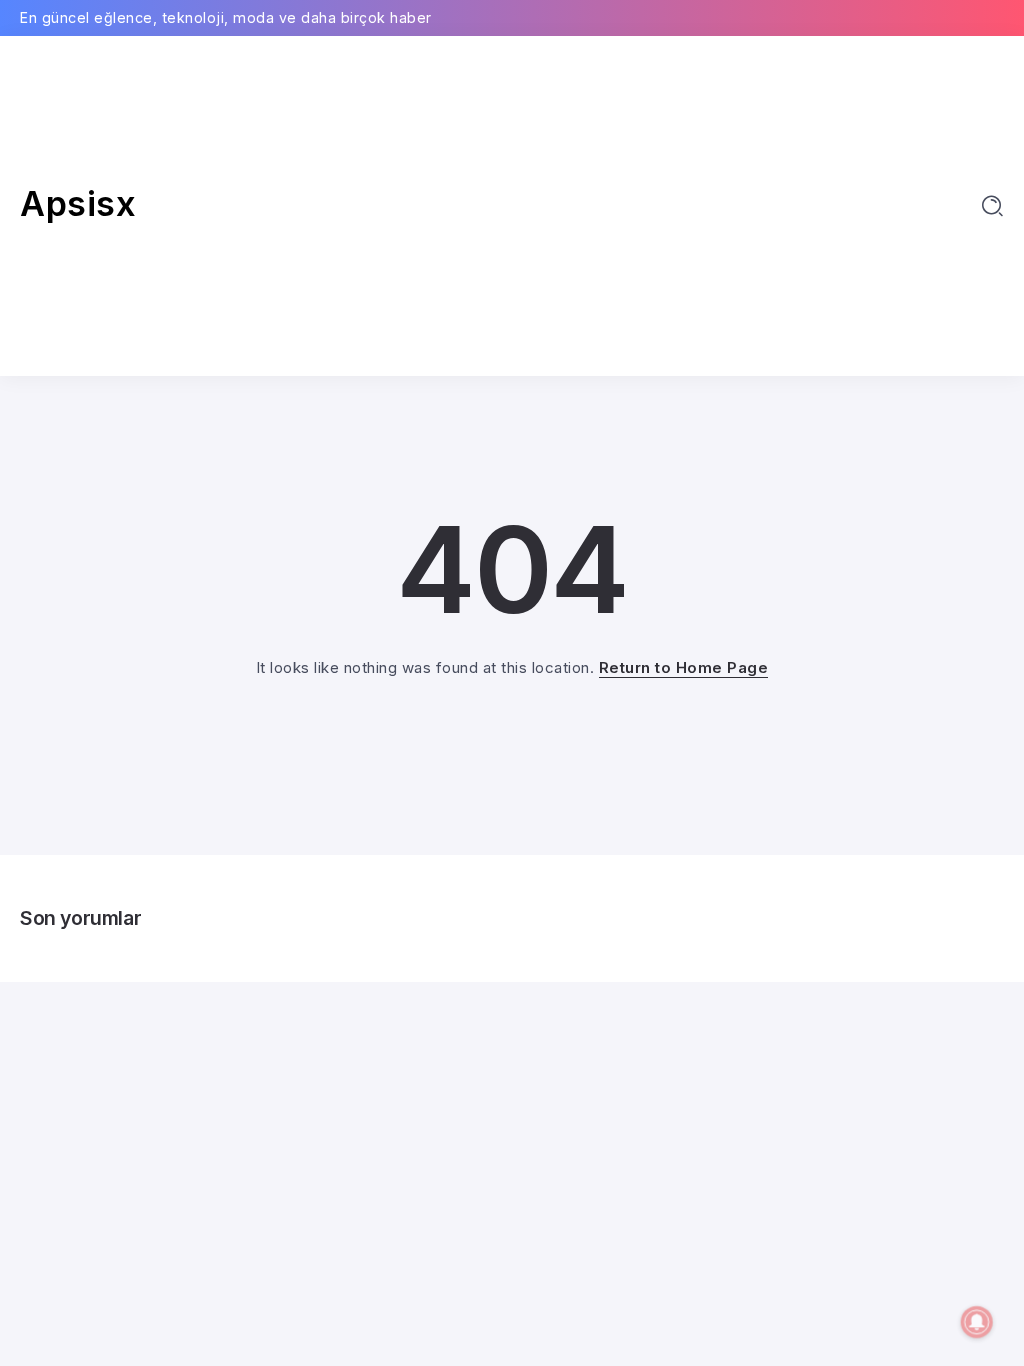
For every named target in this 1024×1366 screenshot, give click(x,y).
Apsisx (78, 203)
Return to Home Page (684, 667)
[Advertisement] (511, 206)
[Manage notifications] (977, 1322)
